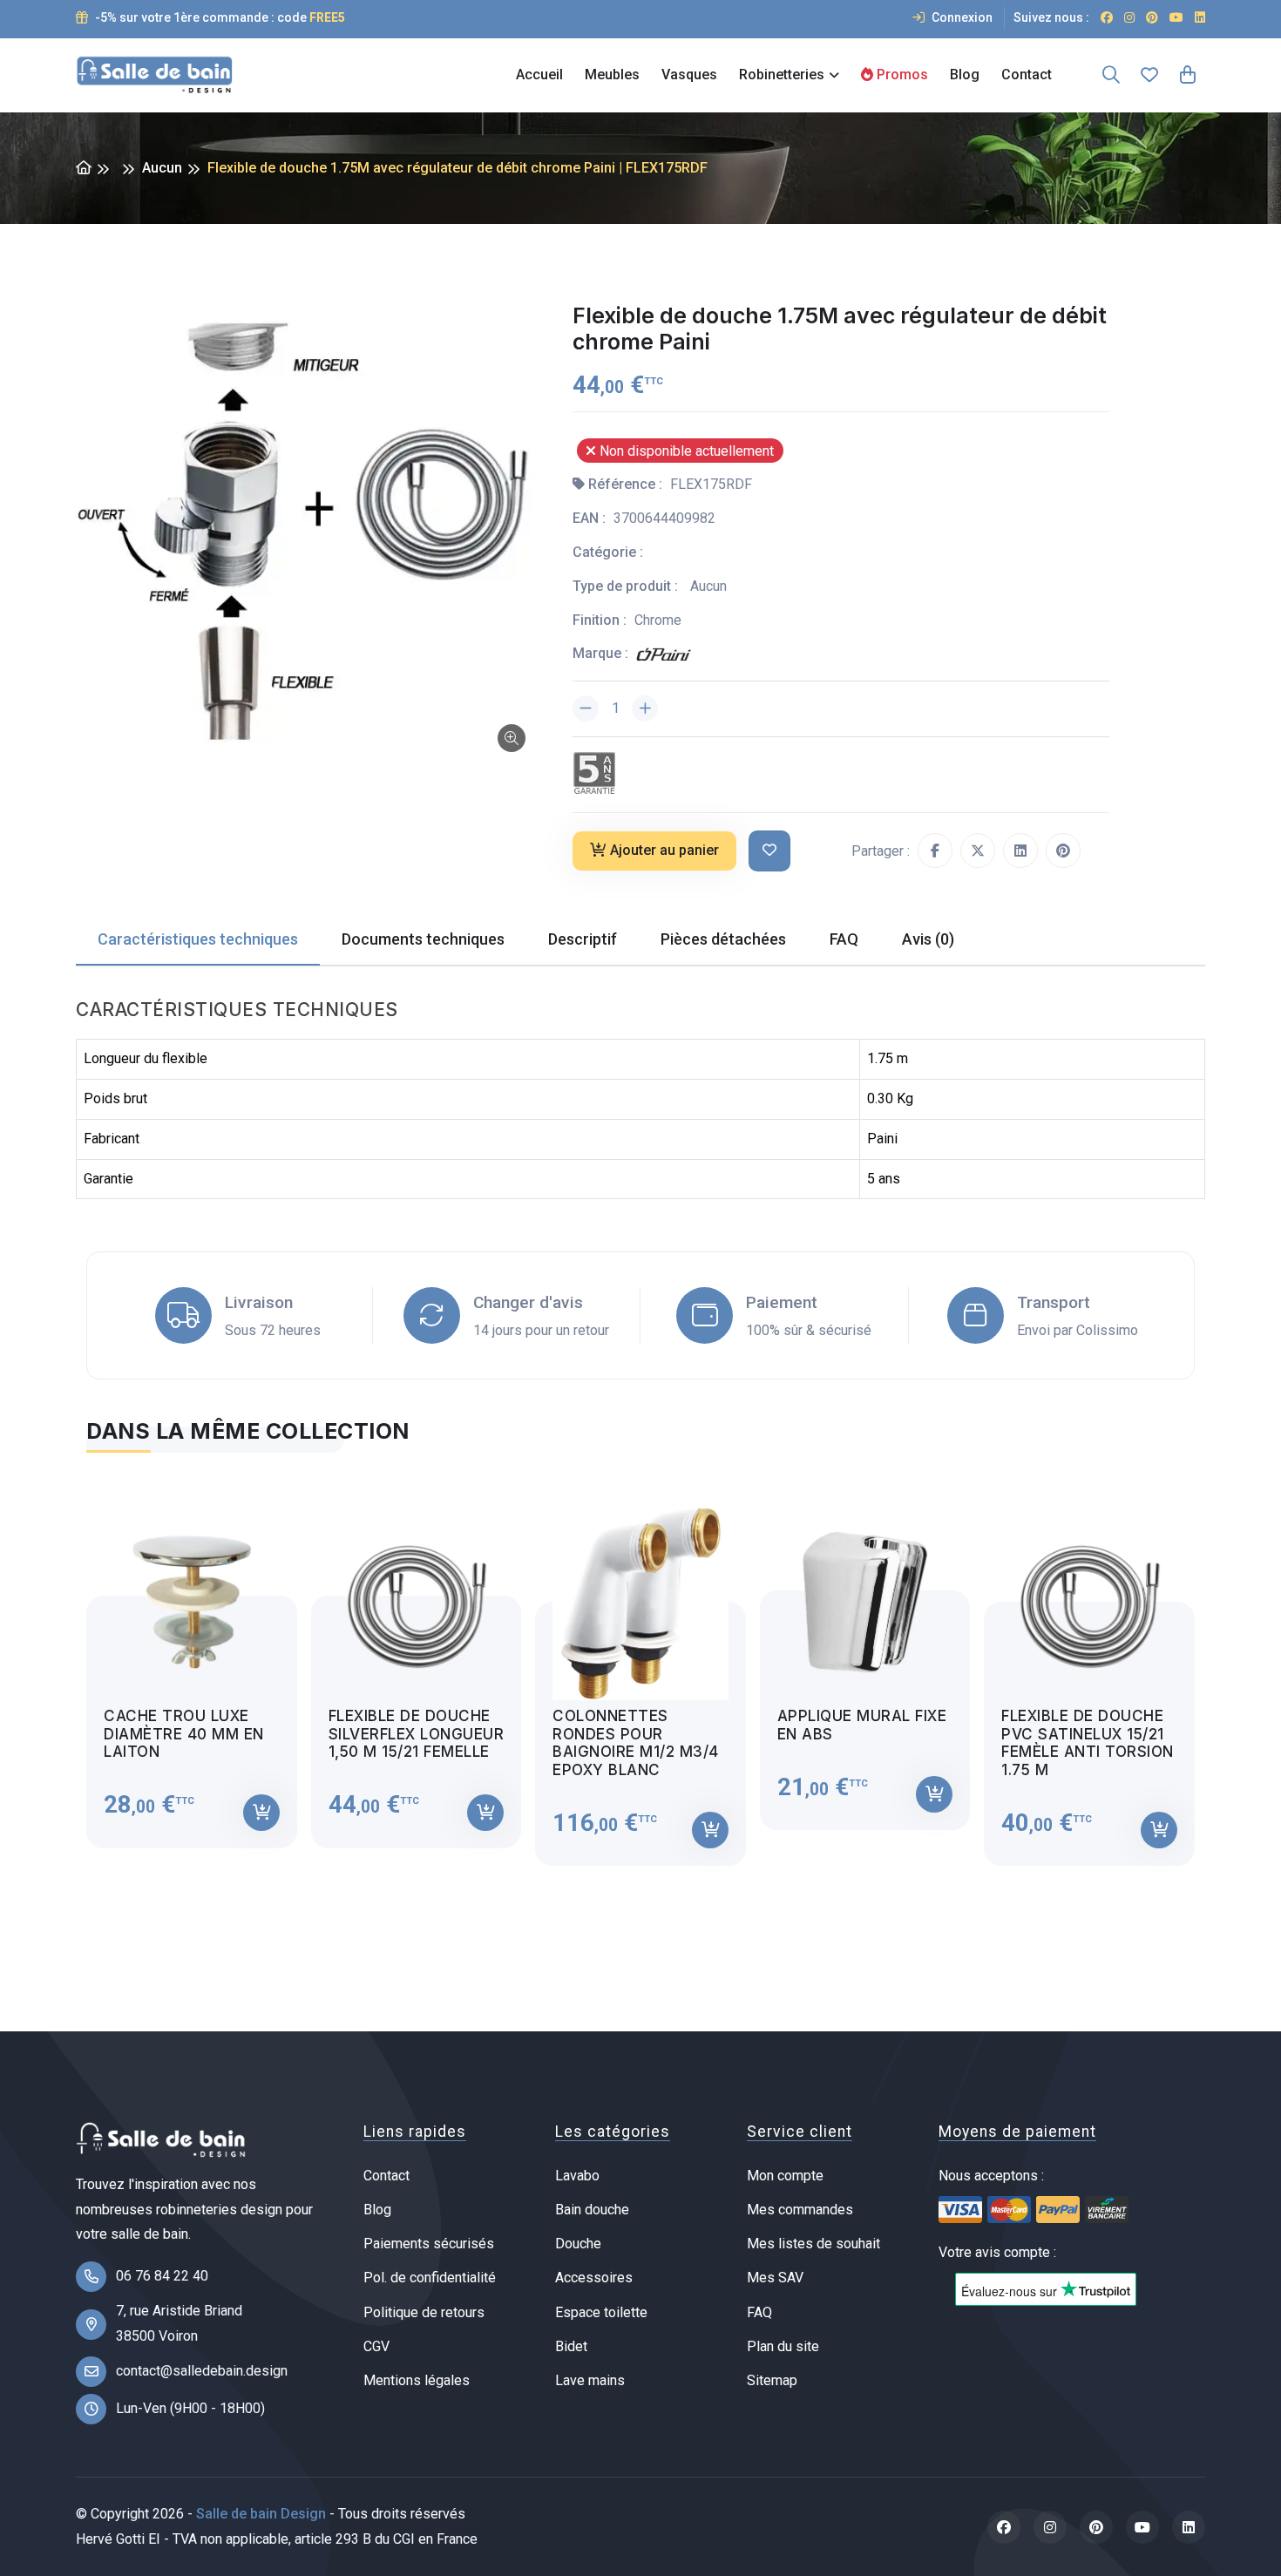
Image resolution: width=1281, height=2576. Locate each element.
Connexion (961, 17)
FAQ (759, 2312)
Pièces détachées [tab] (723, 939)
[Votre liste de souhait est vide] (1149, 75)
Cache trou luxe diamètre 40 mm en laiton (184, 1734)
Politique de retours (424, 2312)
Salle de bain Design (261, 2514)
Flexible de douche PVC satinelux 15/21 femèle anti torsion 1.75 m (1088, 1742)
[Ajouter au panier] (261, 1813)
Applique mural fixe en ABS (862, 1725)
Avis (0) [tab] (928, 939)
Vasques (689, 75)
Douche (578, 2244)
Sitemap (772, 2380)
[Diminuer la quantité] (586, 708)
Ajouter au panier (664, 850)
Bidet (571, 2346)
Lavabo (577, 2176)
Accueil (539, 75)
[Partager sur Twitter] (978, 851)
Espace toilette (601, 2312)
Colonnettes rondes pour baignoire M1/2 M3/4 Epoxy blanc (636, 1742)
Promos (901, 75)
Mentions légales (417, 2380)
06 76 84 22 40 (162, 2276)
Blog (965, 75)
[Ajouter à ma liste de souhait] (769, 851)
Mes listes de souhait (813, 2244)
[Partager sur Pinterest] (1063, 851)
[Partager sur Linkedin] (1020, 851)
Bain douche (592, 2210)
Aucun (162, 168)
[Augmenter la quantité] (645, 708)
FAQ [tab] (844, 939)
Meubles (612, 75)
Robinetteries (782, 75)
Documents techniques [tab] (423, 939)
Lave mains (590, 2380)
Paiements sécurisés (429, 2244)
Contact (1027, 75)
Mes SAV (775, 2278)
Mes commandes (800, 2210)
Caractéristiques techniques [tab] (198, 939)
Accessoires (594, 2278)
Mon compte (785, 2176)
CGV (376, 2346)
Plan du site (783, 2346)
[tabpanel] (640, 1670)
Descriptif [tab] (583, 939)
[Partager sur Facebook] (935, 851)
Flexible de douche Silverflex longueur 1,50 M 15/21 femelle (417, 1734)
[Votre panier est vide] (1188, 75)
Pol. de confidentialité (430, 2278)
